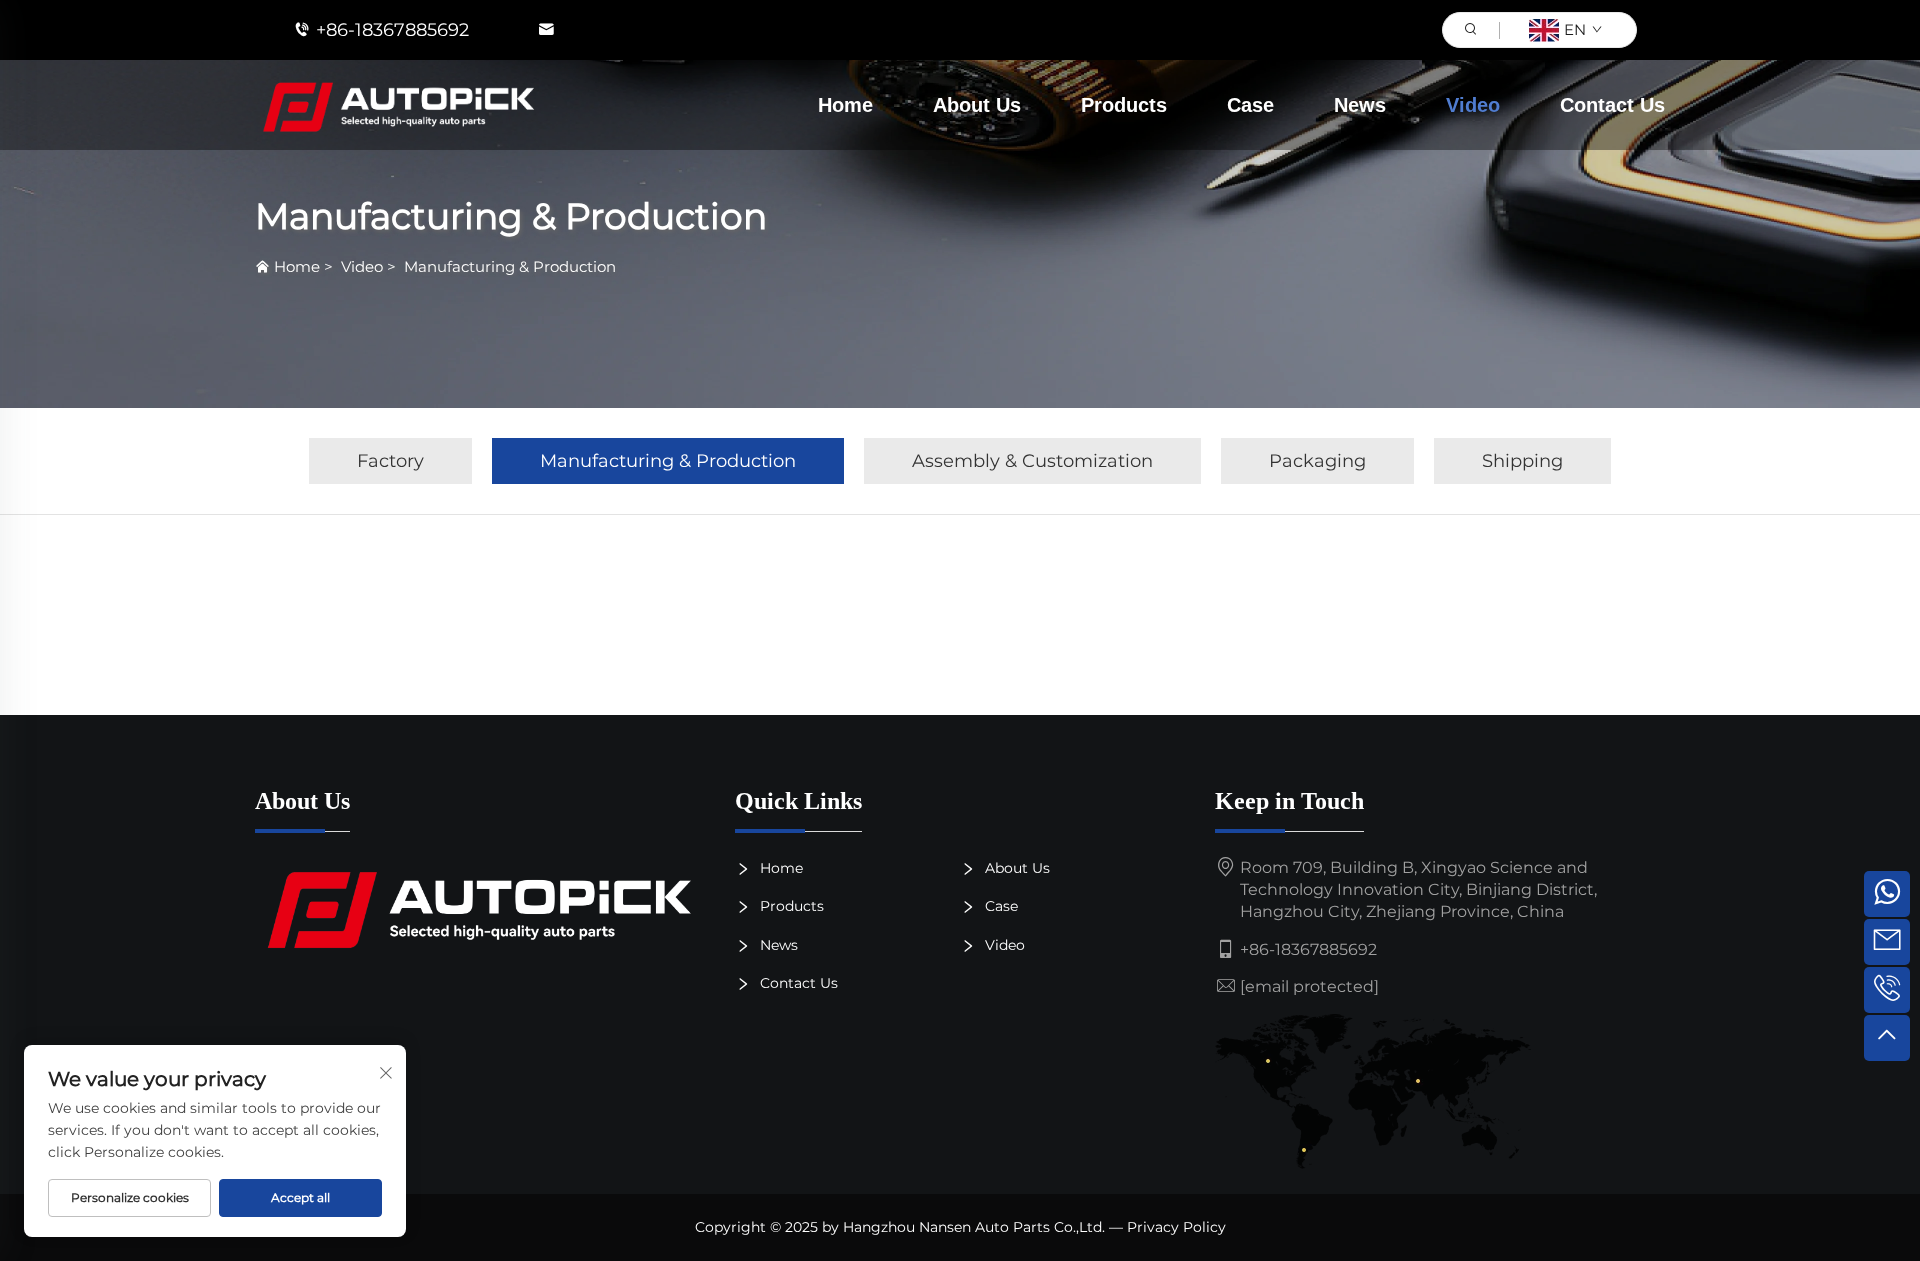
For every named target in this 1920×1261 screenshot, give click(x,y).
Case (1250, 105)
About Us (977, 105)
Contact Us (1612, 105)
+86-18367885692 (392, 30)
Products (1124, 105)
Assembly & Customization (1032, 461)
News (1360, 105)
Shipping (1522, 461)
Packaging (1317, 461)
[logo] (480, 908)
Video (1473, 105)
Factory (390, 461)
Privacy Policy (1176, 1227)
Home (845, 105)
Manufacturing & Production (510, 266)
